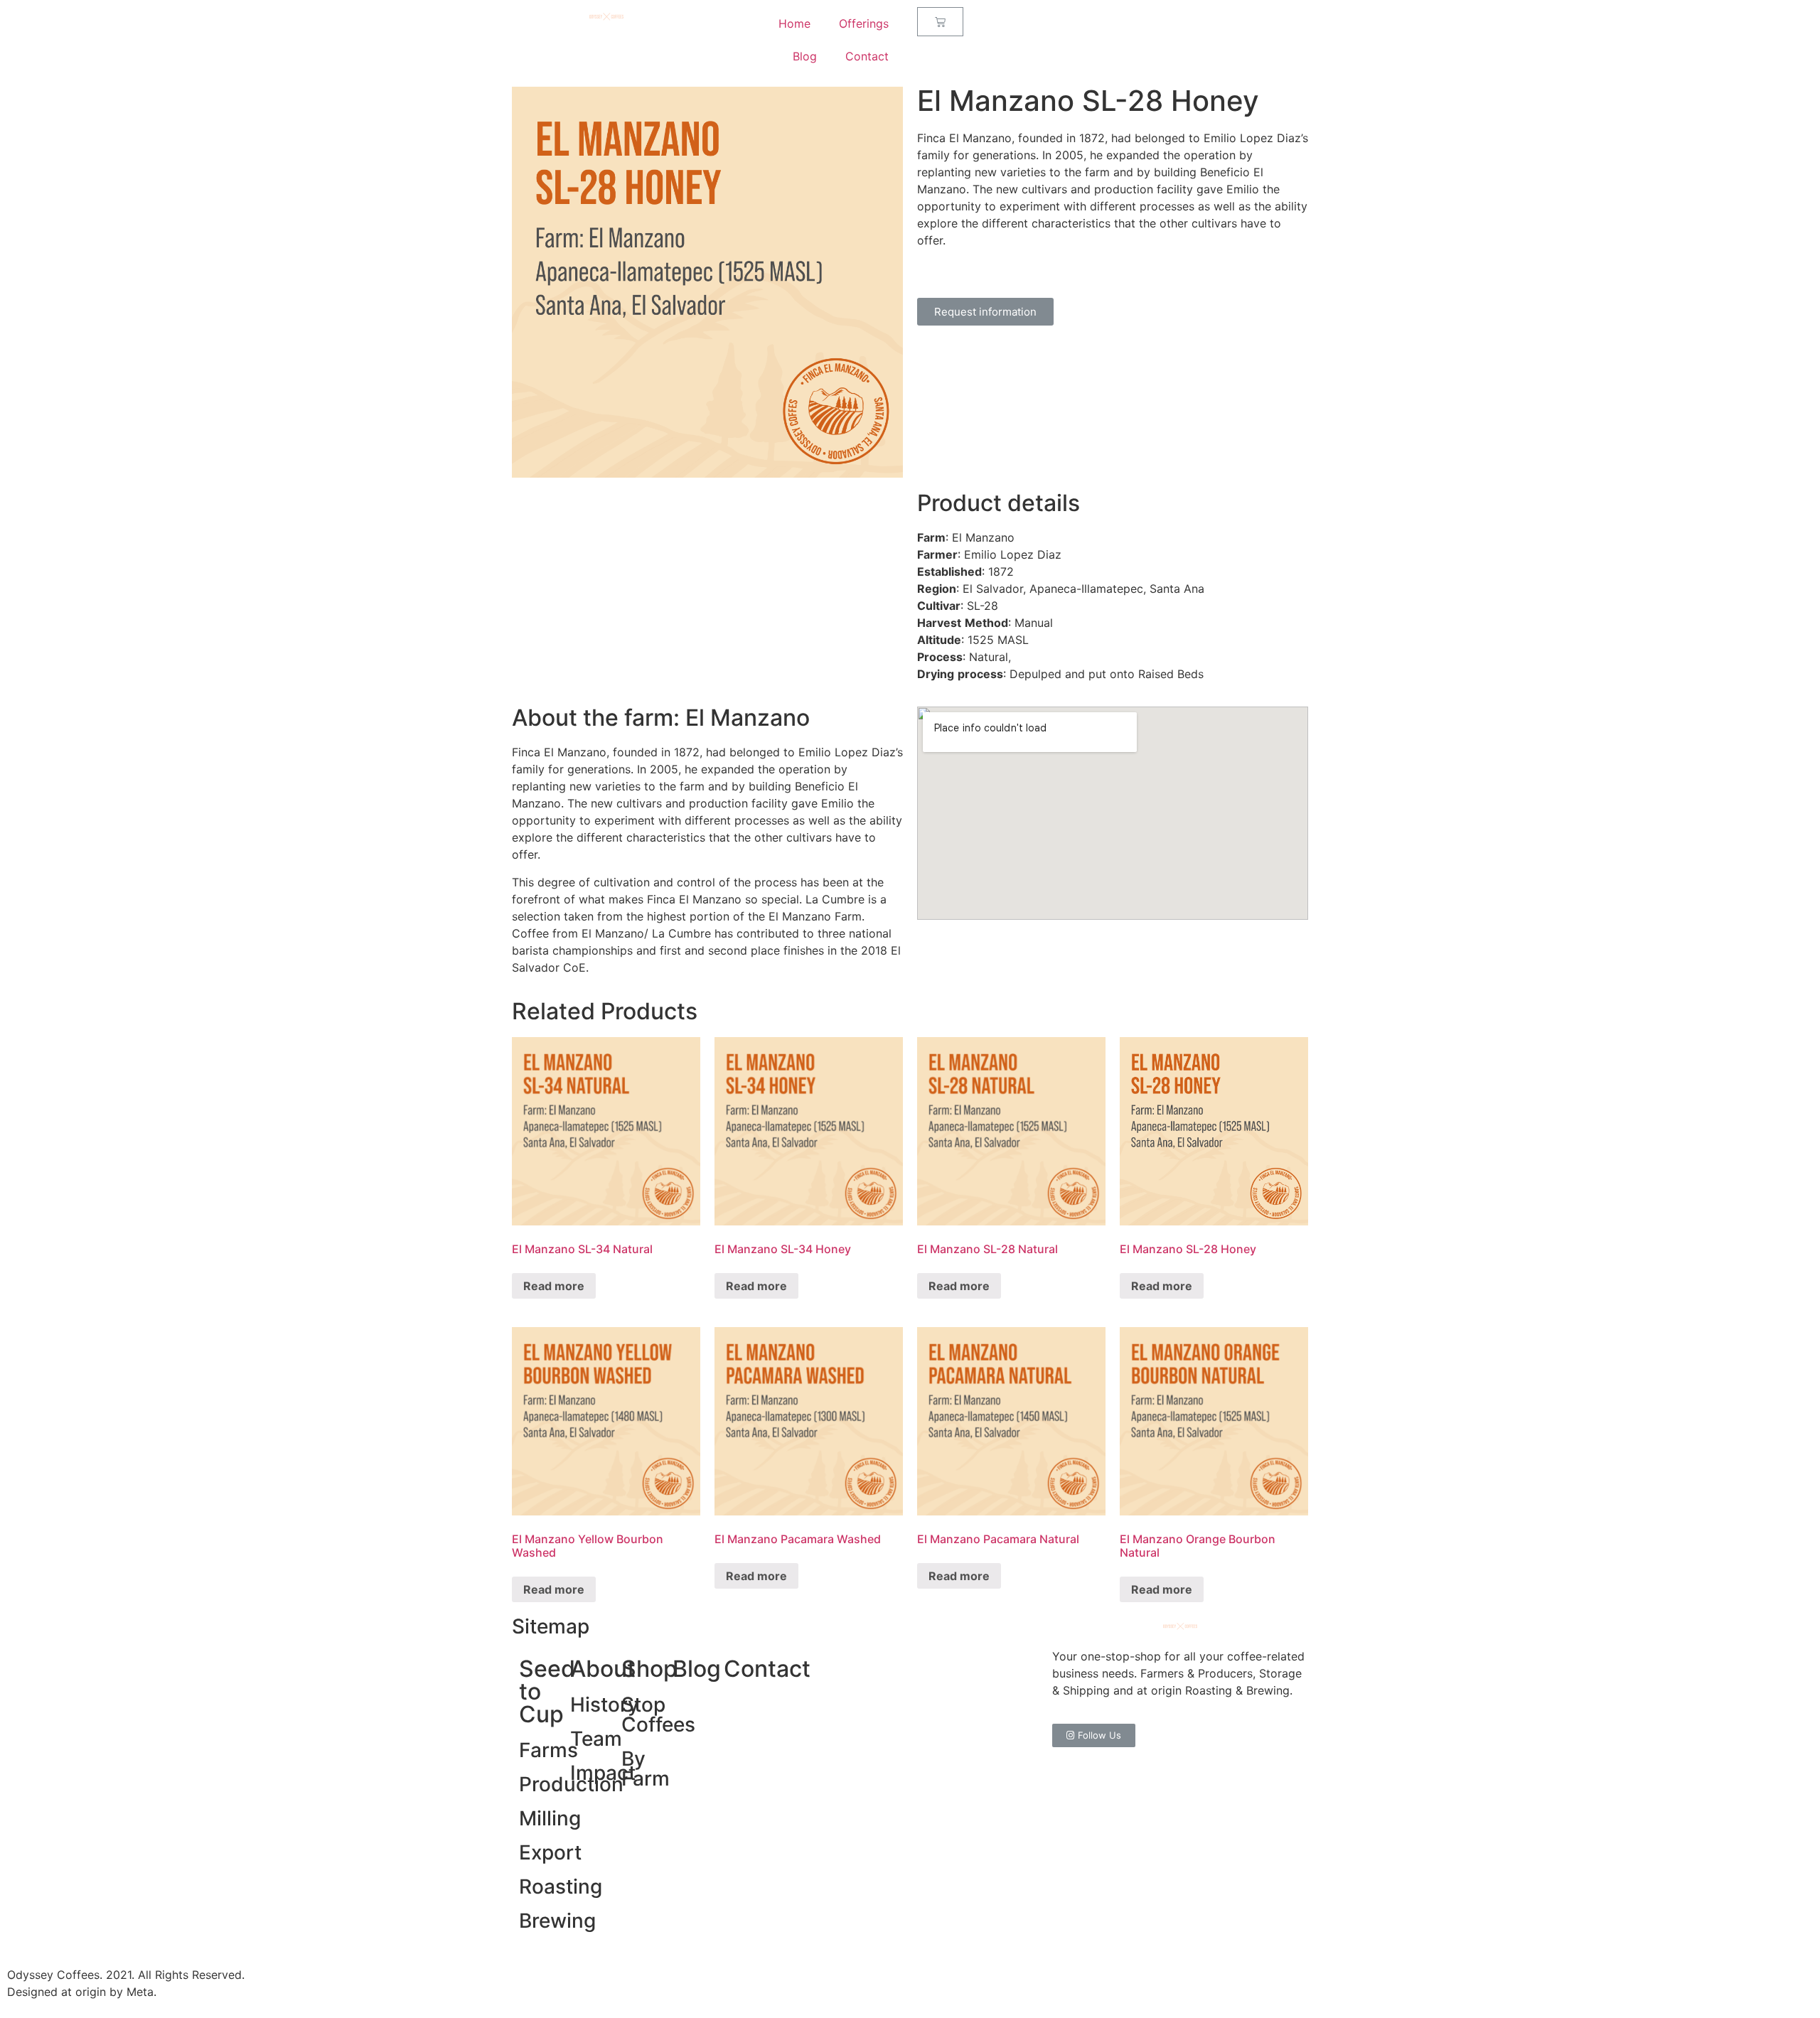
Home (794, 23)
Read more (554, 1286)
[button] (985, 312)
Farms (548, 1750)
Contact (867, 56)
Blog (805, 56)
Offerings (864, 23)
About (603, 1669)
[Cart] (940, 22)
